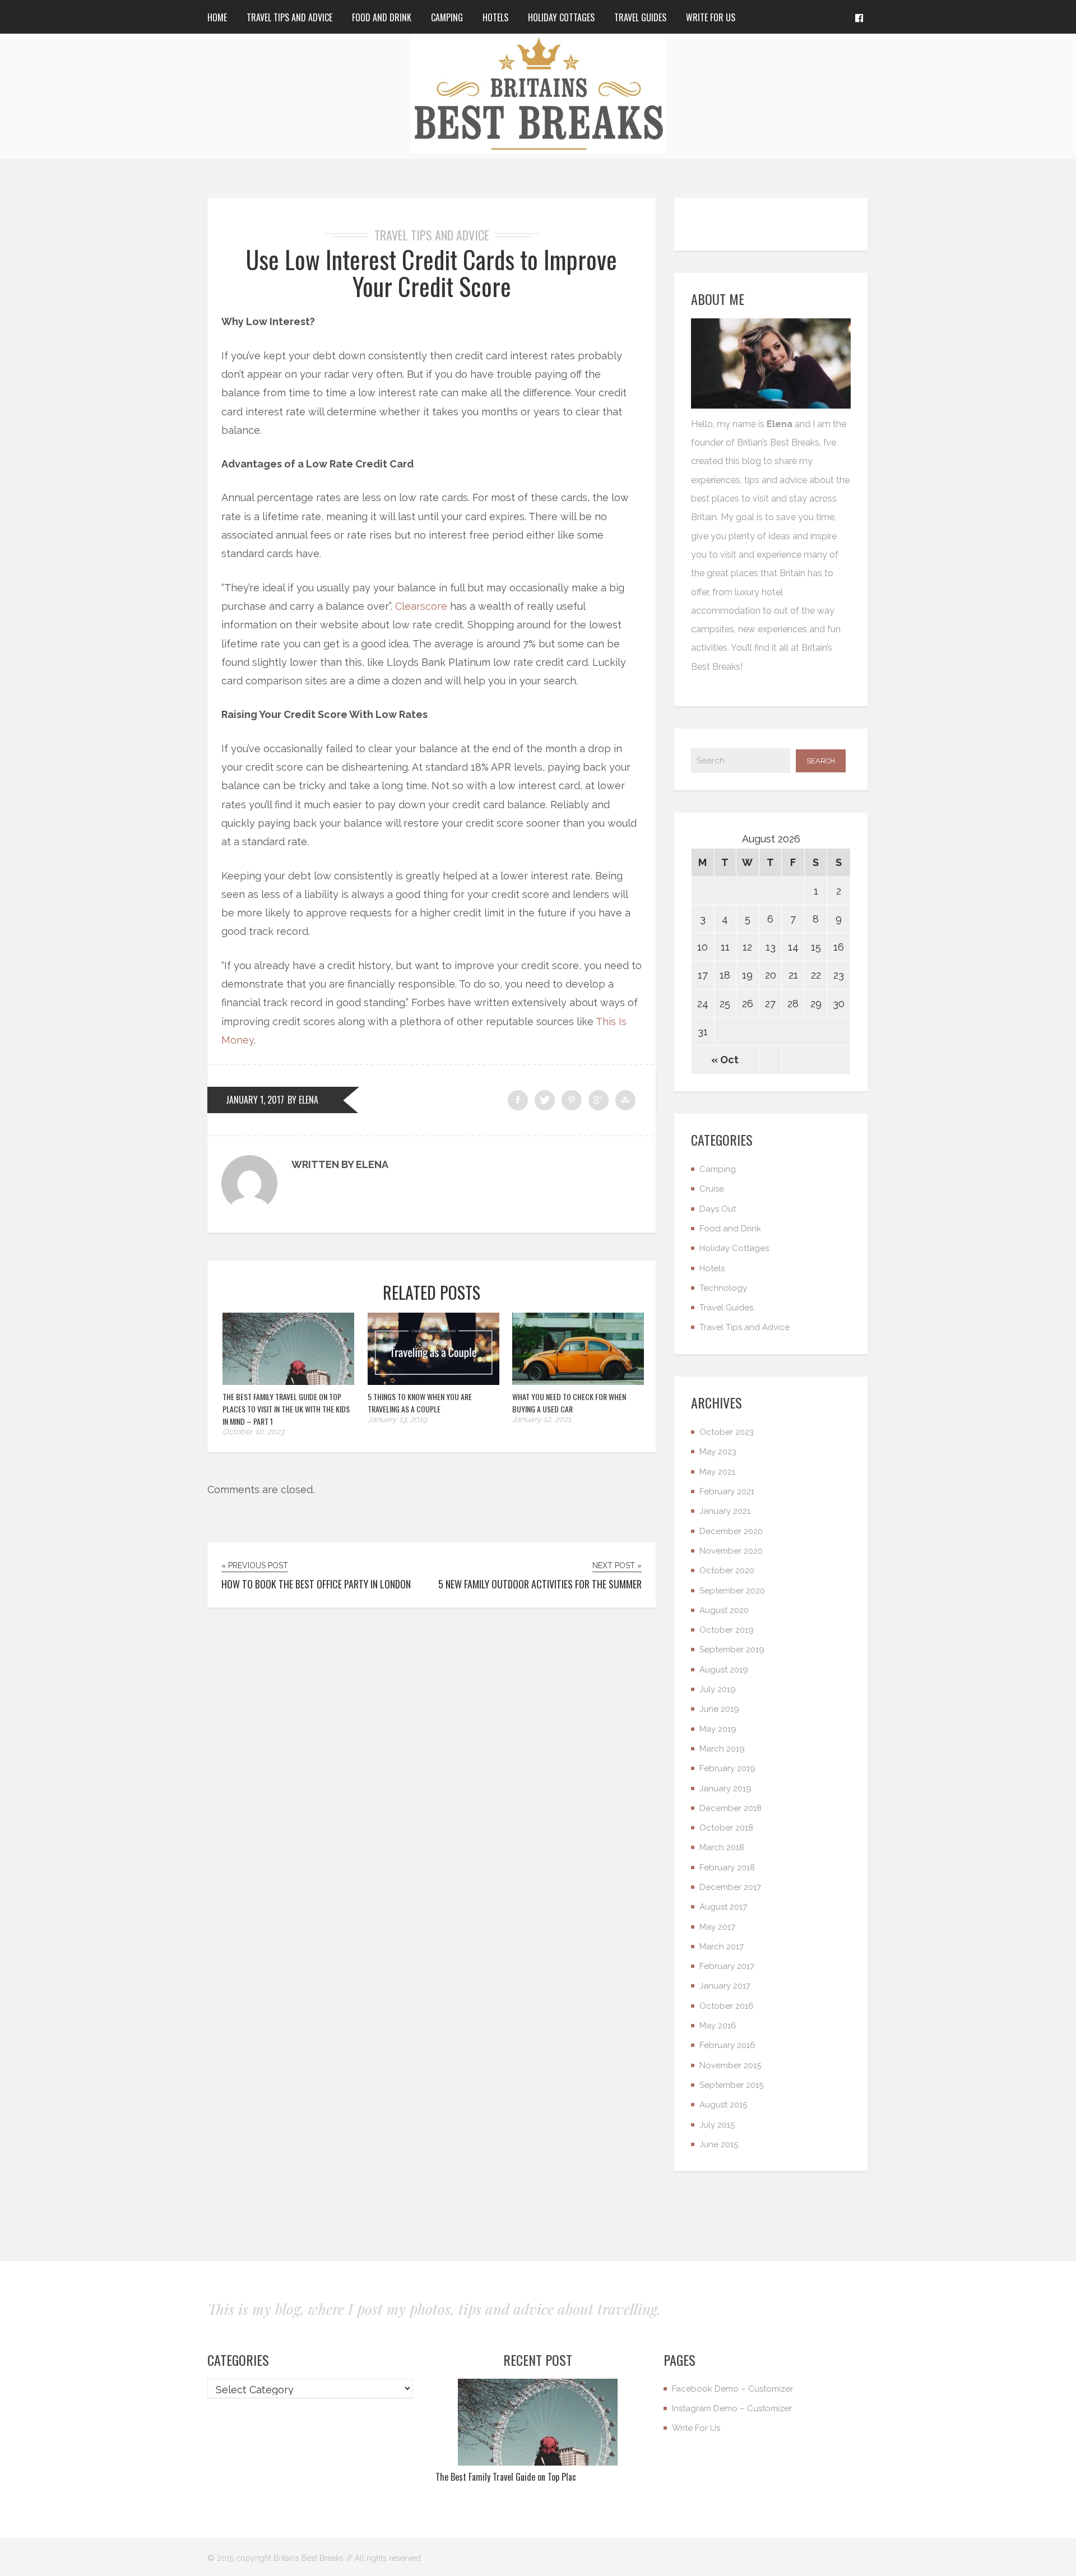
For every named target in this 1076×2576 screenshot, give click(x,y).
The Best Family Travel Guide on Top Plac (506, 2477)
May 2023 (718, 1452)
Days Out (718, 1209)
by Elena (303, 1100)
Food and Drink (382, 17)
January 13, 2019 (397, 1419)
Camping (447, 17)
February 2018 (727, 1868)
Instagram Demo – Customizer (732, 2408)
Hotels (495, 17)
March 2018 (722, 1847)
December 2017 (730, 1887)
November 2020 (731, 1551)
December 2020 (731, 1531)
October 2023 (727, 1432)
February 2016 (727, 2045)
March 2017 (722, 1947)
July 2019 (718, 1689)
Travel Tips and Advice (289, 17)
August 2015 (723, 2105)
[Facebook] (859, 17)
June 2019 (719, 1709)
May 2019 (718, 1729)
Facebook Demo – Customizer (732, 2389)
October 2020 (727, 1570)
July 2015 (717, 2125)
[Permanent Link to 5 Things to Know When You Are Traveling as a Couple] (433, 1381)
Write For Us (711, 17)
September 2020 (732, 1591)
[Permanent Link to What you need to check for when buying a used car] (578, 1381)
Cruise (712, 1189)
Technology (723, 1288)
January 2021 (725, 1511)
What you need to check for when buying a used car (569, 1403)
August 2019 (724, 1670)
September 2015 (731, 2085)
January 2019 (725, 1789)
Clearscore (421, 606)
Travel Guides (640, 17)
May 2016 (718, 2026)
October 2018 (726, 1828)
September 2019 (732, 1650)
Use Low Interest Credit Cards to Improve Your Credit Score (432, 273)
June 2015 (719, 2144)
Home (217, 17)
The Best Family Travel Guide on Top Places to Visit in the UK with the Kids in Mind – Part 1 (286, 1409)
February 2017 (727, 1966)
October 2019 (727, 1630)
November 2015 (730, 2065)
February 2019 (727, 1768)
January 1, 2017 (255, 1100)
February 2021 (727, 1491)
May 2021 (717, 1472)
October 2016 (727, 2006)
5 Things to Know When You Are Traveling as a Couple (420, 1403)
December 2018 (731, 1808)
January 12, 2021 (542, 1419)
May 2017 (717, 1927)
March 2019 (722, 1749)
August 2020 (724, 1610)
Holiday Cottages (561, 17)
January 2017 (725, 1986)
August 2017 (723, 1907)
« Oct (725, 1060)
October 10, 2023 (253, 1431)
